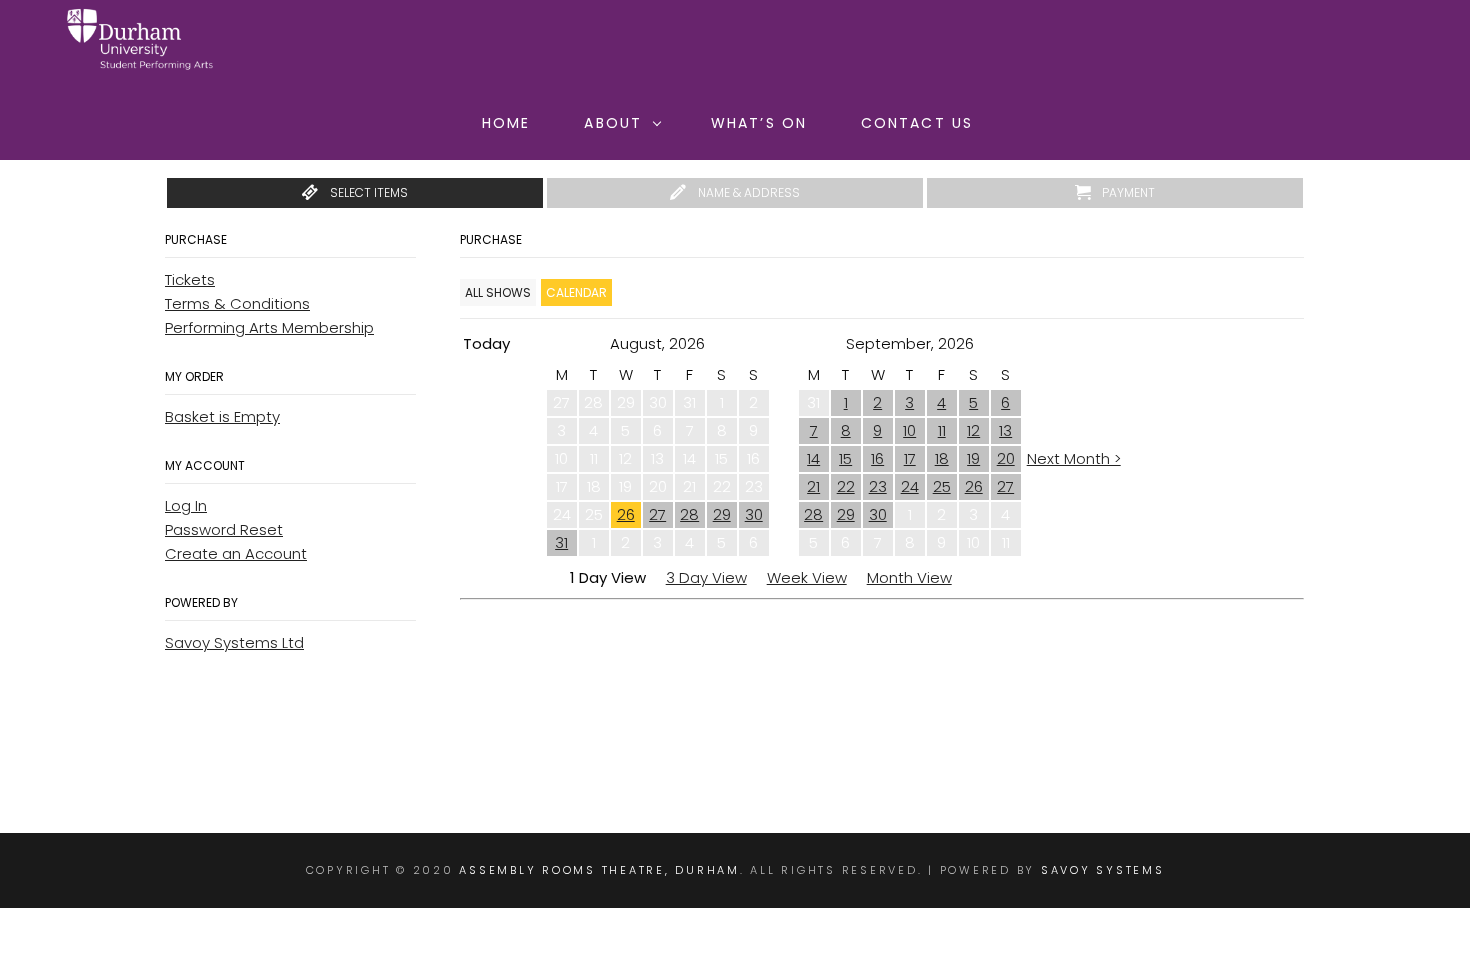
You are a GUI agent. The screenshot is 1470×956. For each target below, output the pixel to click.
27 (657, 514)
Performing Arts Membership (269, 327)
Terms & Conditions (237, 303)
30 (754, 514)
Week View (807, 577)
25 (942, 486)
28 (689, 514)
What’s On (759, 123)
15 (845, 458)
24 (910, 486)
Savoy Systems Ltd (234, 642)
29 (722, 514)
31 (561, 542)
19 (973, 458)
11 (942, 430)
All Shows (498, 292)
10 (909, 430)
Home (506, 123)
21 (813, 486)
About (613, 123)
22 (846, 486)
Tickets (190, 279)
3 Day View (706, 577)
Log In (186, 505)
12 (973, 430)
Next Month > (1074, 458)
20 (1006, 458)
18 (942, 458)
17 (910, 458)
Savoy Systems (1103, 870)
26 (626, 514)
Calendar (576, 292)
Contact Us (917, 123)
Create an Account (236, 553)
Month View (909, 577)
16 (877, 458)
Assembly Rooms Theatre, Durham (599, 870)
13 (1005, 430)
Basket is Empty (222, 416)
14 (813, 458)
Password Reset (224, 529)
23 (878, 486)
